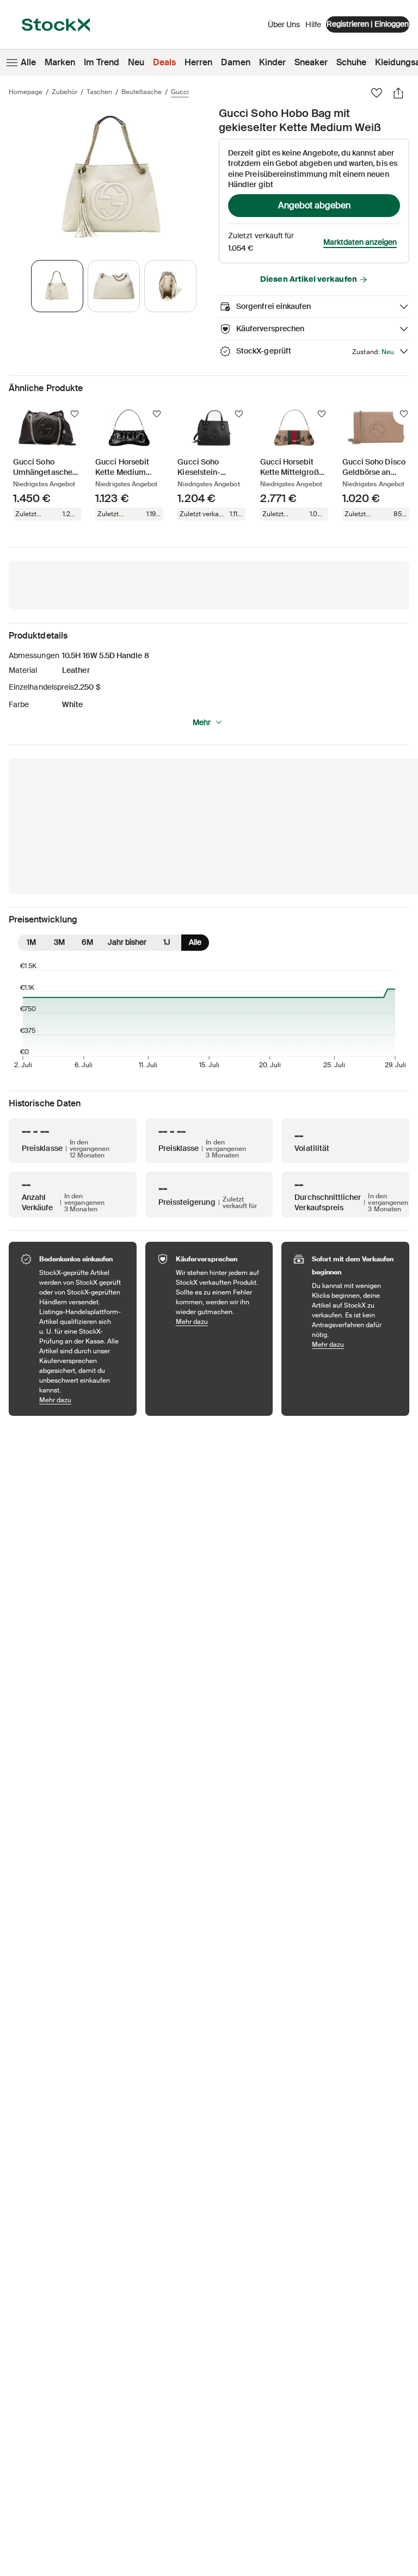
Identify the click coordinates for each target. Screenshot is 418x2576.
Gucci (180, 92)
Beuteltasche (142, 92)
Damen (236, 62)
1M (31, 942)
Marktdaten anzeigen (360, 242)
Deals (164, 62)
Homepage (26, 92)
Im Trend (102, 62)
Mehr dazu (82, 1400)
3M (59, 942)
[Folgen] (75, 414)
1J (167, 942)
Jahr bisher (127, 942)
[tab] (57, 286)
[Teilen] (398, 93)
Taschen (99, 92)
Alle (28, 62)
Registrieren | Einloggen (368, 24)
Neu (136, 62)
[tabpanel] (112, 178)
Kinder (272, 62)
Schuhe (351, 62)
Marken (60, 62)
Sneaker (311, 62)
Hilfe (313, 24)
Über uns (284, 27)
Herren (198, 62)
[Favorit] (377, 93)
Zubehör (64, 92)
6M (87, 942)
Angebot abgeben (314, 205)
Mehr (202, 722)
